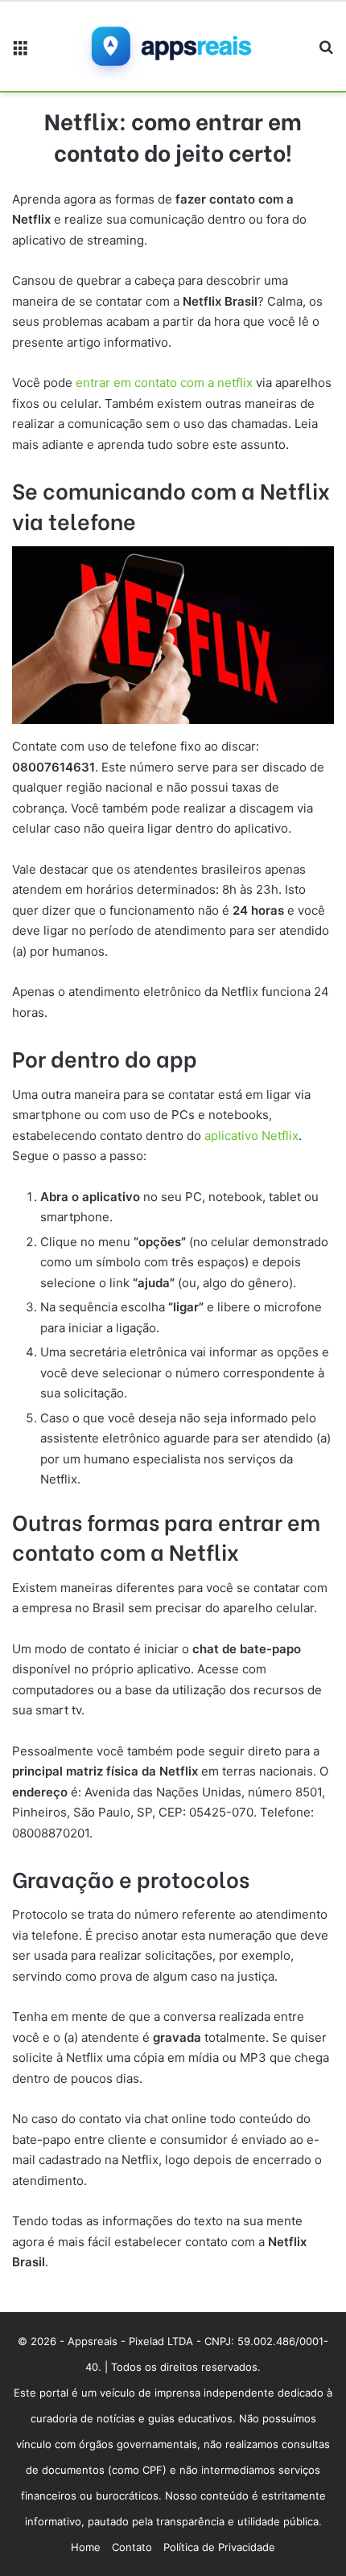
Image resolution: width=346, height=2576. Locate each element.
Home (86, 2547)
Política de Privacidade (219, 2547)
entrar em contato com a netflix (164, 383)
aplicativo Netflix (251, 1136)
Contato (132, 2547)
